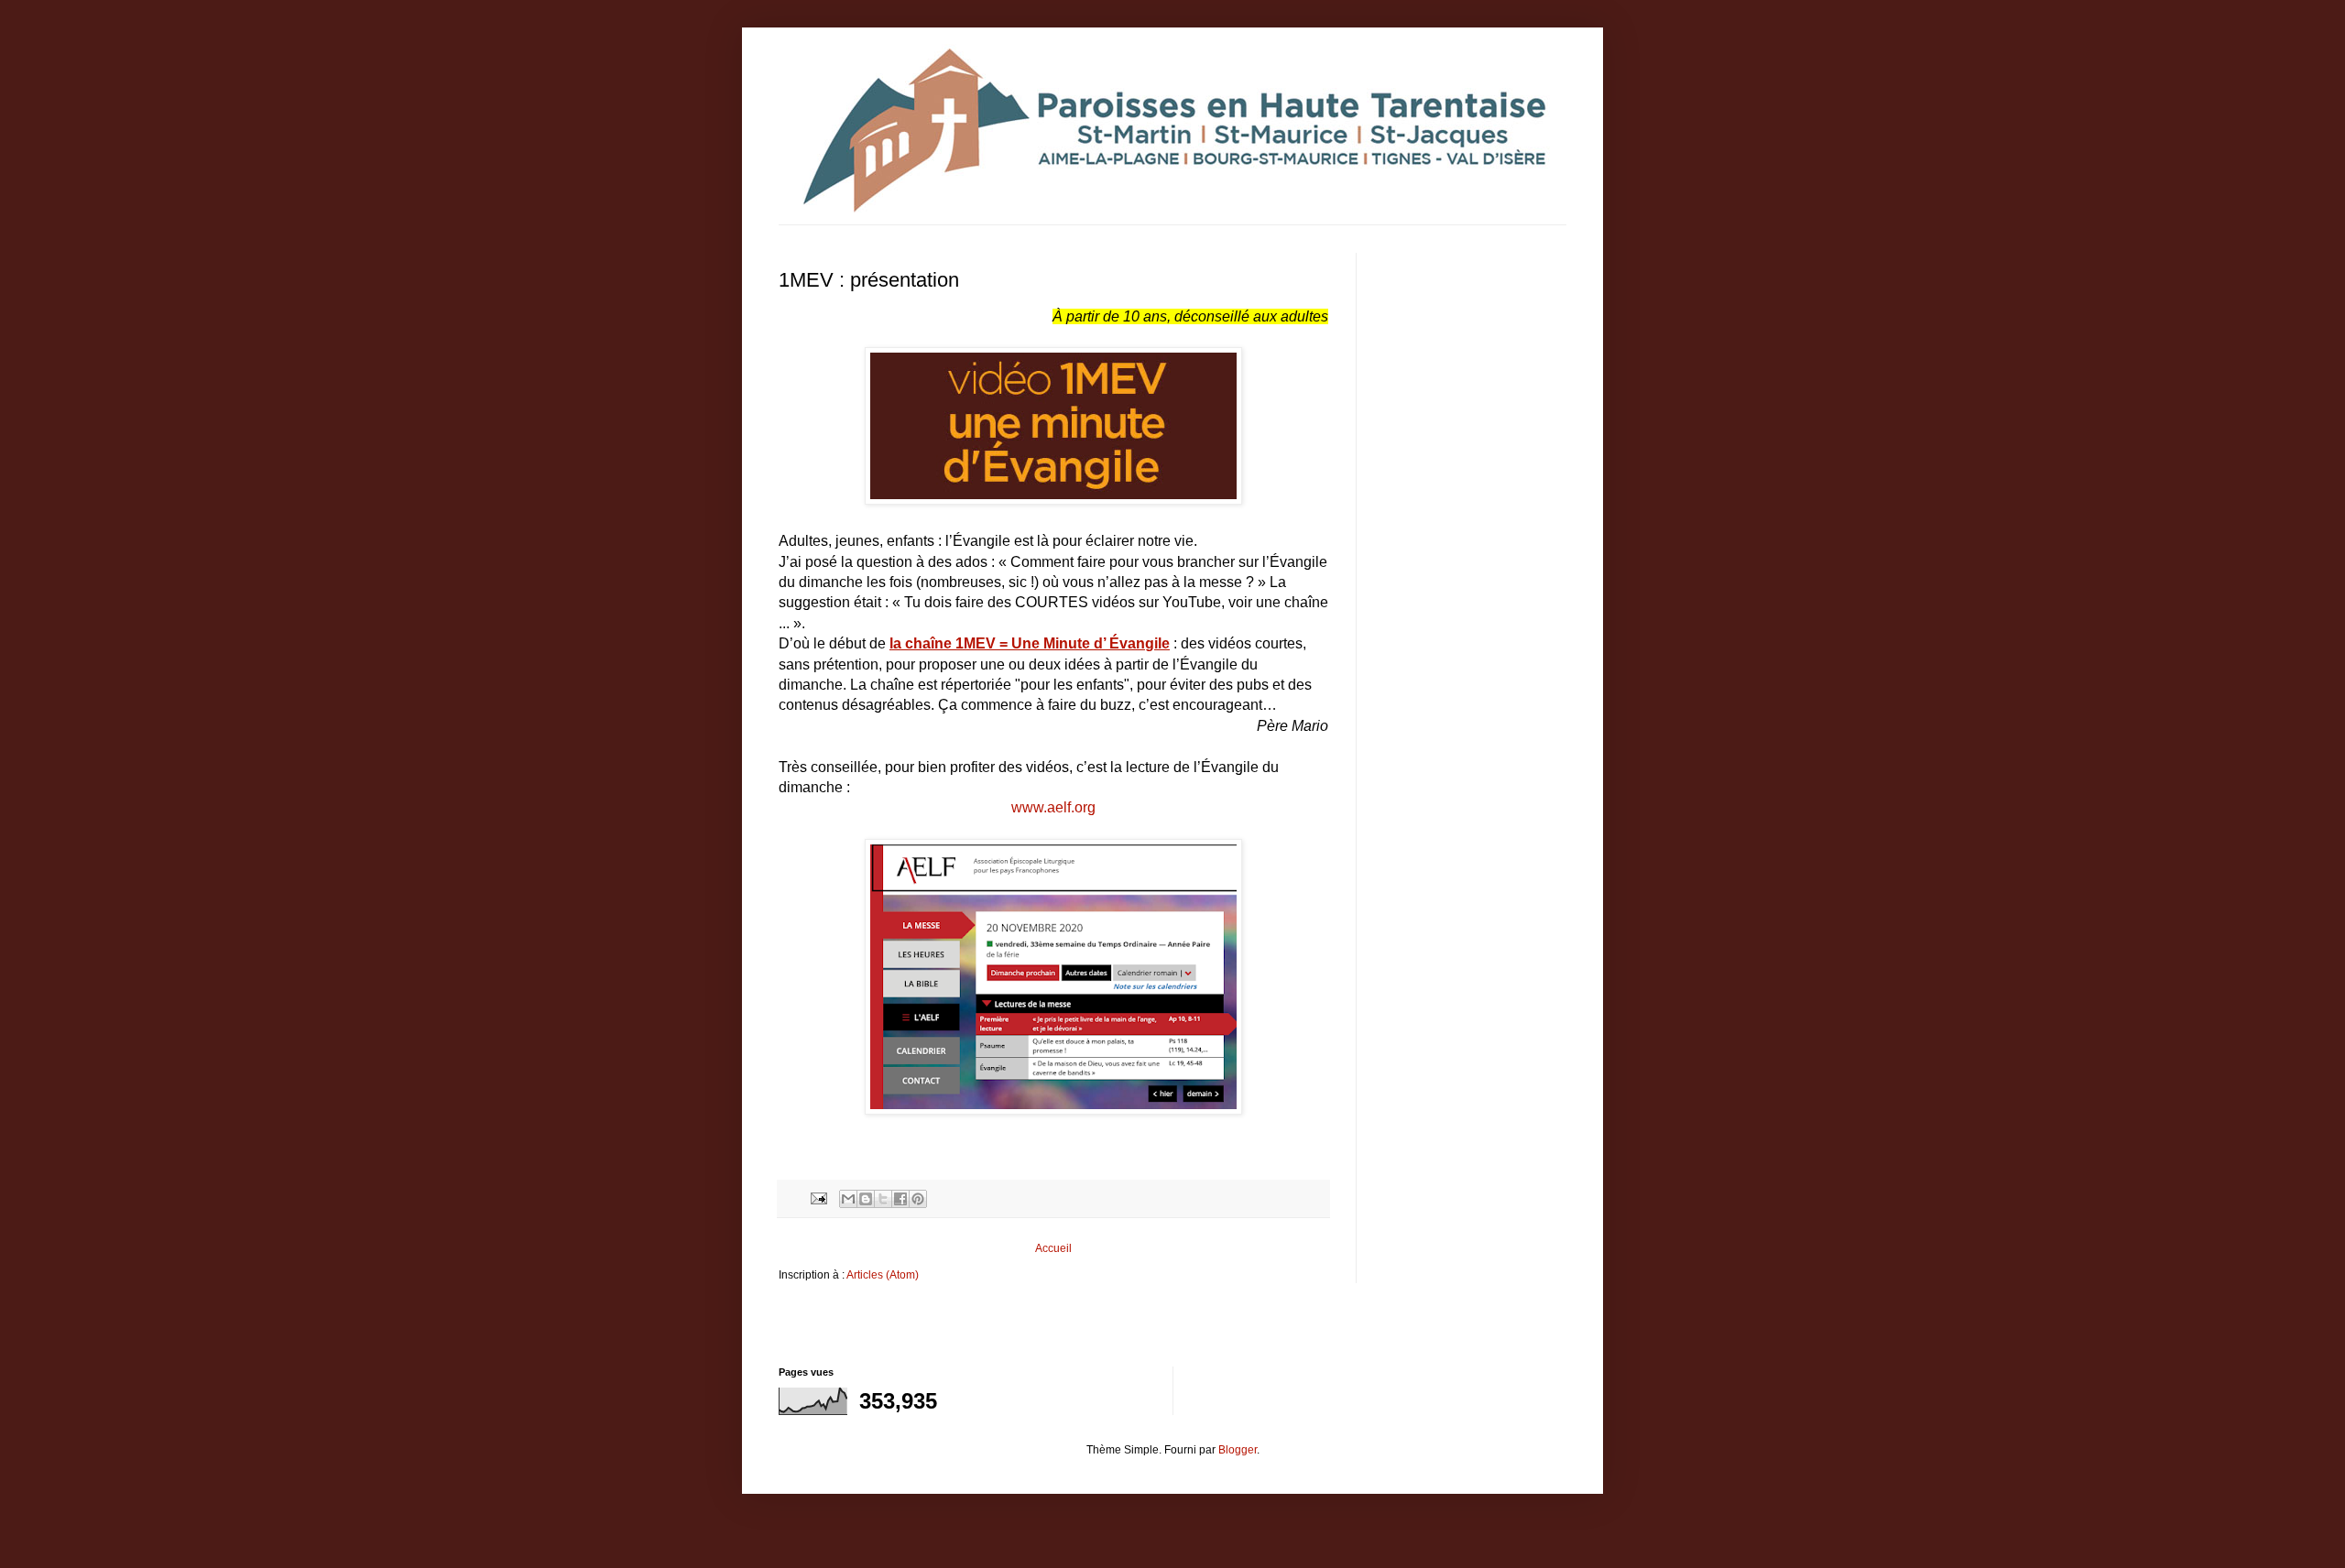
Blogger (1238, 1450)
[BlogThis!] (866, 1199)
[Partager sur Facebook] (900, 1199)
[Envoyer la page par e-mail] (818, 1197)
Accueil (1053, 1248)
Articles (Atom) (883, 1275)
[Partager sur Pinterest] (918, 1199)
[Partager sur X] (883, 1199)
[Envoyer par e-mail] (848, 1199)
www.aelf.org (1053, 807)
